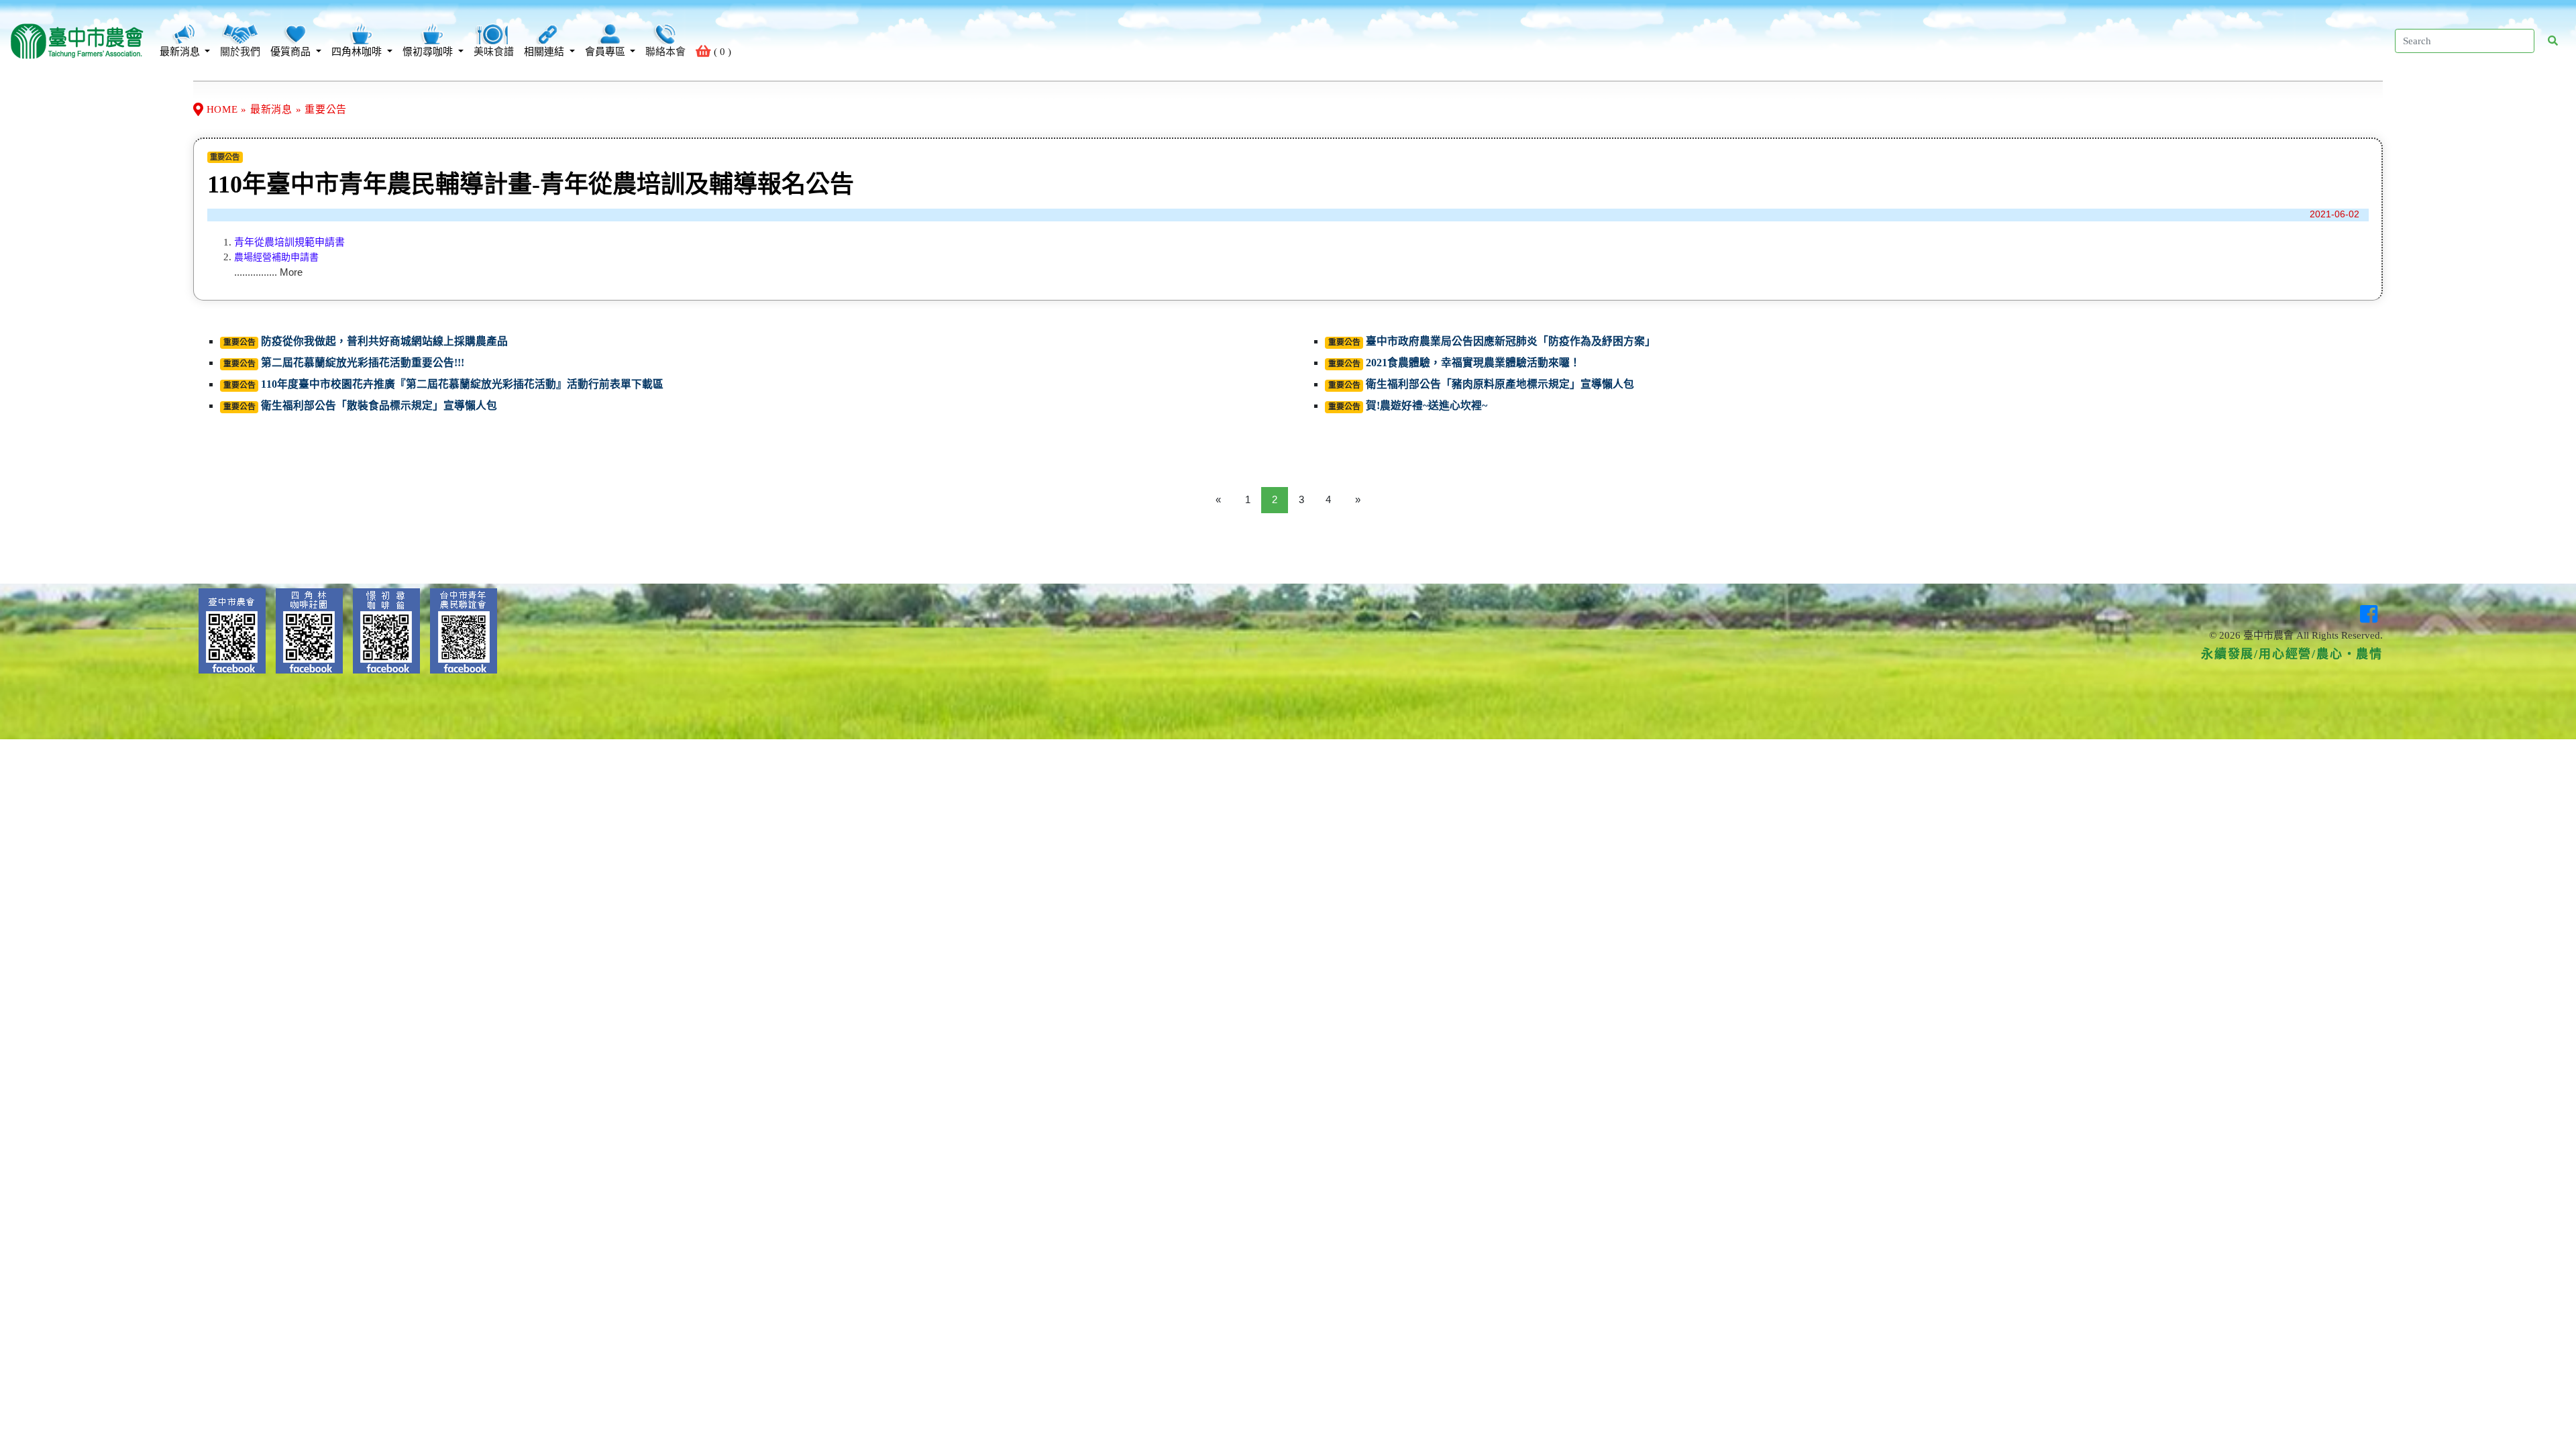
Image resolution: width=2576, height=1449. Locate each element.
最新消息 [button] (181, 52)
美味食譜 (494, 52)
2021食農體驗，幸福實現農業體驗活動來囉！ (1473, 363)
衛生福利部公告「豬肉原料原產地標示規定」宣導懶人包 (1500, 384)
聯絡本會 (665, 52)
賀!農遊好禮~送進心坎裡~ (1427, 406)
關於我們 (240, 52)
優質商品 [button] (292, 52)
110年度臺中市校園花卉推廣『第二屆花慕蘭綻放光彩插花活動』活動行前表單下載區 (462, 384)
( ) (721, 52)
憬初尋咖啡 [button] (429, 52)
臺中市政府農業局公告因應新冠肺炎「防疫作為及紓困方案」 (1511, 341)
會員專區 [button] (606, 52)
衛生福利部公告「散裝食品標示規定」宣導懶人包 (379, 406)
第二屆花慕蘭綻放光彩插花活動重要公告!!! (363, 363)
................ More (268, 272)
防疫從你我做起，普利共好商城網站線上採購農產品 (384, 341)
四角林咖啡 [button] (358, 52)
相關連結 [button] (545, 52)
